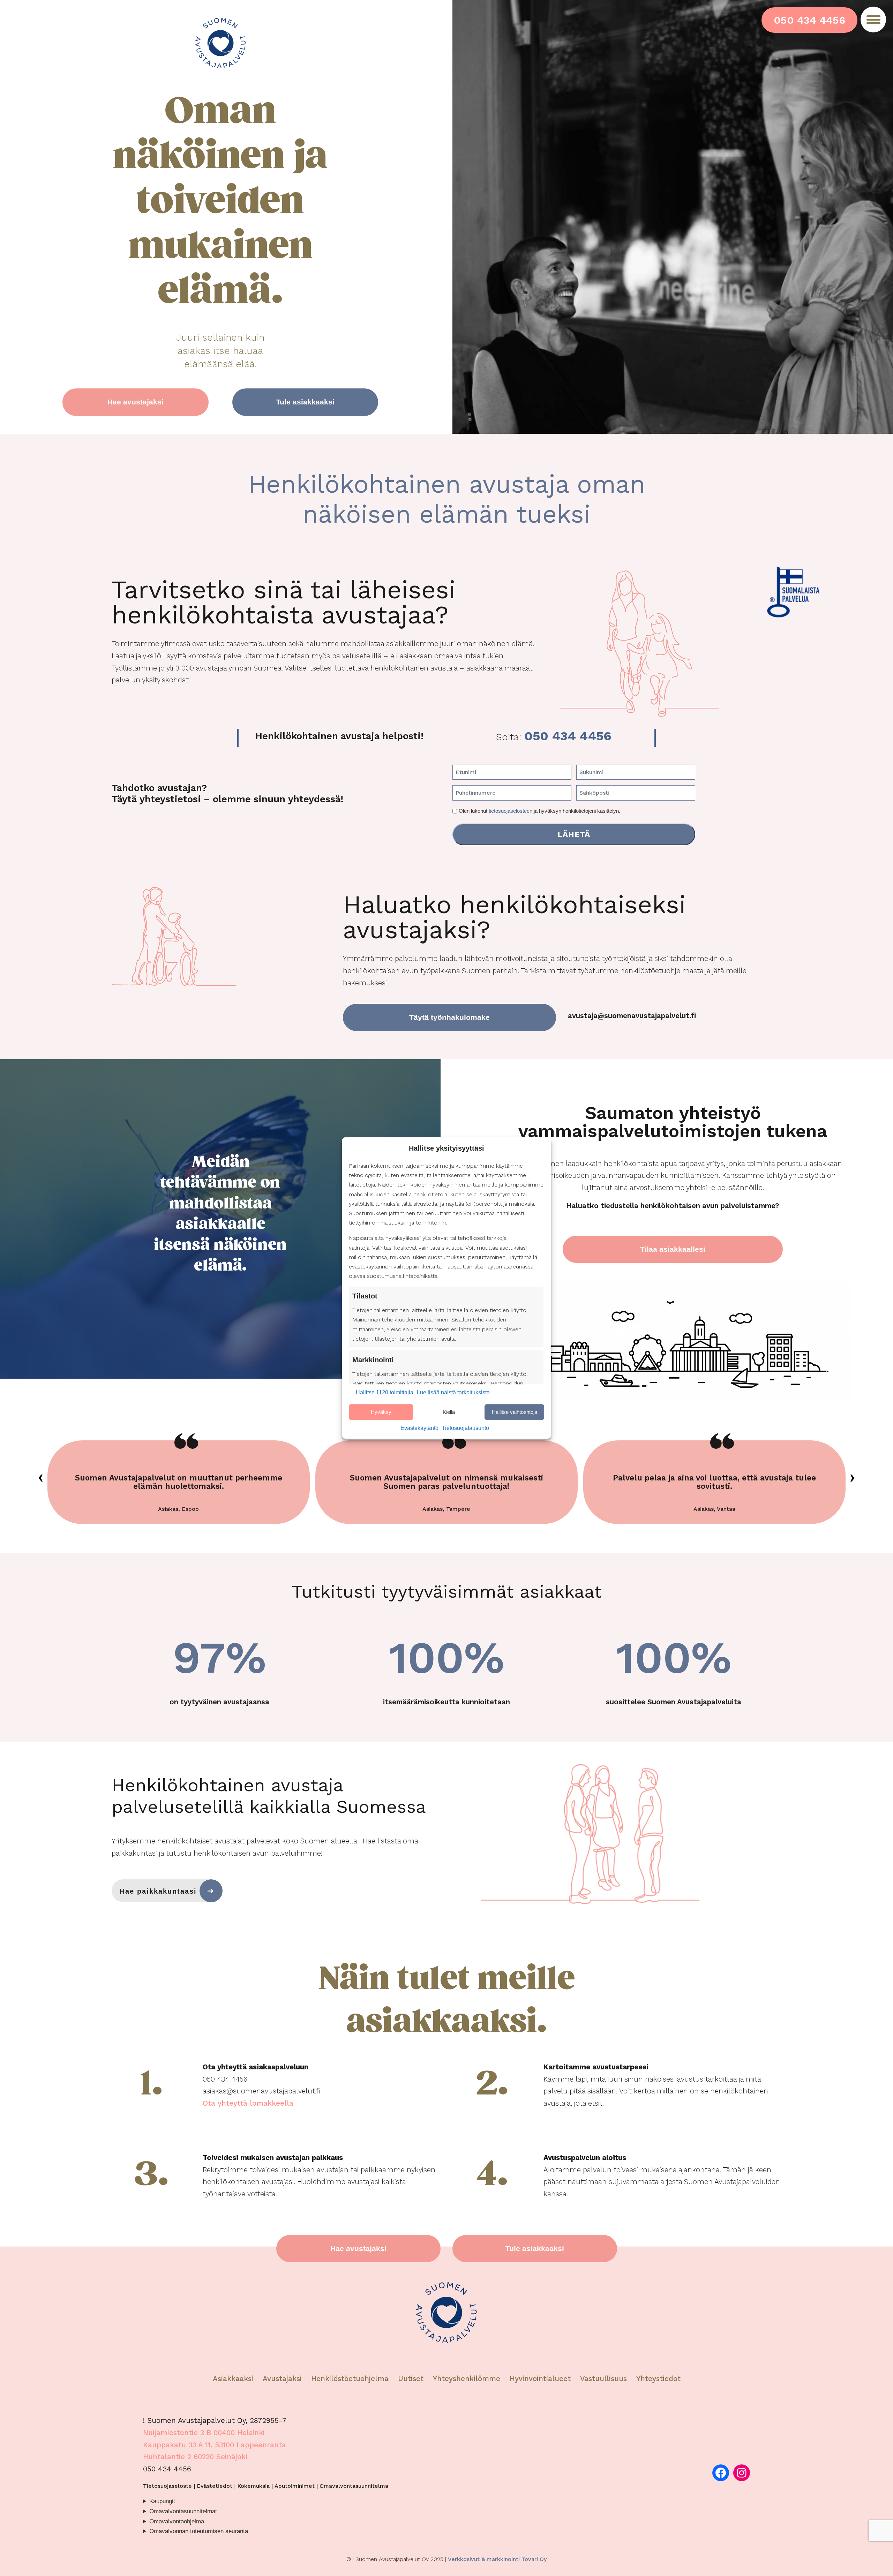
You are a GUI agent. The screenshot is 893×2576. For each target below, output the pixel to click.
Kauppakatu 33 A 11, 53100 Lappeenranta (215, 2445)
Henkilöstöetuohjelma (350, 2379)
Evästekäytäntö (419, 1428)
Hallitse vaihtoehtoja (515, 1412)
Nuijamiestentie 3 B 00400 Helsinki (204, 2433)
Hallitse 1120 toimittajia (385, 1393)
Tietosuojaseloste (167, 2486)
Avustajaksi (282, 2379)
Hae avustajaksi (136, 402)
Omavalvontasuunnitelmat (183, 2511)
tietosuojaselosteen (511, 811)
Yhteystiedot (658, 2379)
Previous (41, 1478)
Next (852, 1478)
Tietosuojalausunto (466, 1428)
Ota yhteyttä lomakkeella (248, 2103)
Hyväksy (381, 1412)
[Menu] (873, 20)
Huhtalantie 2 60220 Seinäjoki (195, 2457)
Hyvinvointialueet (541, 2379)
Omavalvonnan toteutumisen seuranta (199, 2531)
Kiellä (449, 1412)
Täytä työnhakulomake (449, 1017)
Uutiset (411, 2379)
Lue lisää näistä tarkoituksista (453, 1393)
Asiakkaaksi (233, 2379)
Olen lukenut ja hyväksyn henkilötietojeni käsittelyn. (539, 811)
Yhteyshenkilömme (467, 2379)
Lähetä (574, 834)
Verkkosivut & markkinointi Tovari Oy (497, 2559)
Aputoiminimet (295, 2486)
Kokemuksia (253, 2486)
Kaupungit (162, 2501)
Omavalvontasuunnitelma (354, 2486)
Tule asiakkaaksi (305, 402)
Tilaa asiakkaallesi (673, 1249)
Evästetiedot (215, 2486)
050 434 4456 (809, 20)
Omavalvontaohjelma (177, 2521)
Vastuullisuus (603, 2379)
